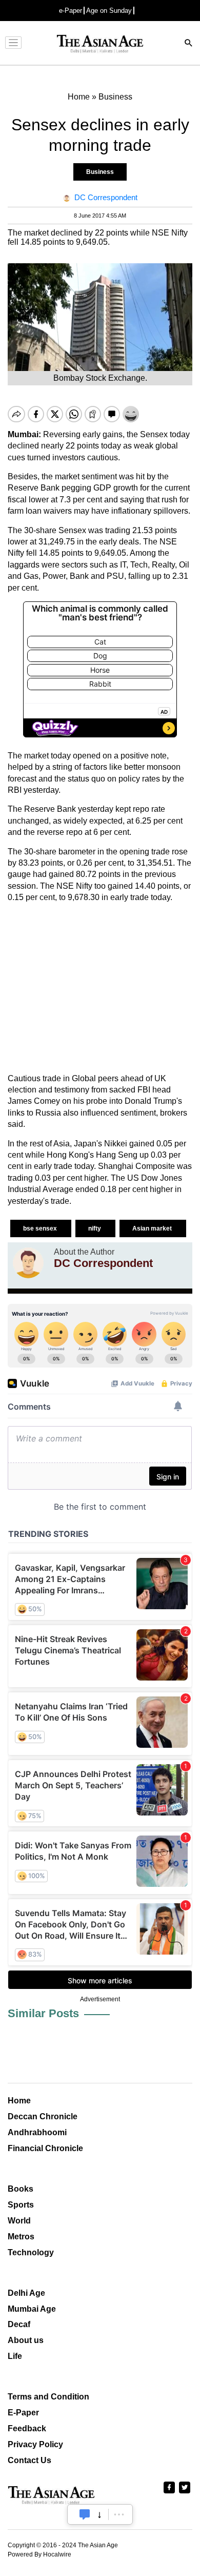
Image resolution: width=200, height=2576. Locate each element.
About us (26, 2340)
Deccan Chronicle (43, 2116)
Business (100, 172)
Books (21, 2189)
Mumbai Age (32, 2309)
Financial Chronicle (45, 2148)
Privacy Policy (35, 2444)
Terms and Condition (48, 2397)
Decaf (19, 2324)
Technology (31, 2252)
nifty (95, 1228)
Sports (21, 2205)
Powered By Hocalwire (39, 2554)
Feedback (27, 2428)
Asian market (153, 1228)
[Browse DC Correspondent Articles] (28, 1263)
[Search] (189, 44)
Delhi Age (26, 2293)
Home (19, 2101)
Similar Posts (43, 2013)
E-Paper (23, 2413)
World (19, 2221)
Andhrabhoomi (37, 2132)
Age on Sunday (109, 11)
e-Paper (71, 11)
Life (15, 2356)
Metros (21, 2237)
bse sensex (41, 1228)
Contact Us (29, 2460)
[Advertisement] (100, 988)
